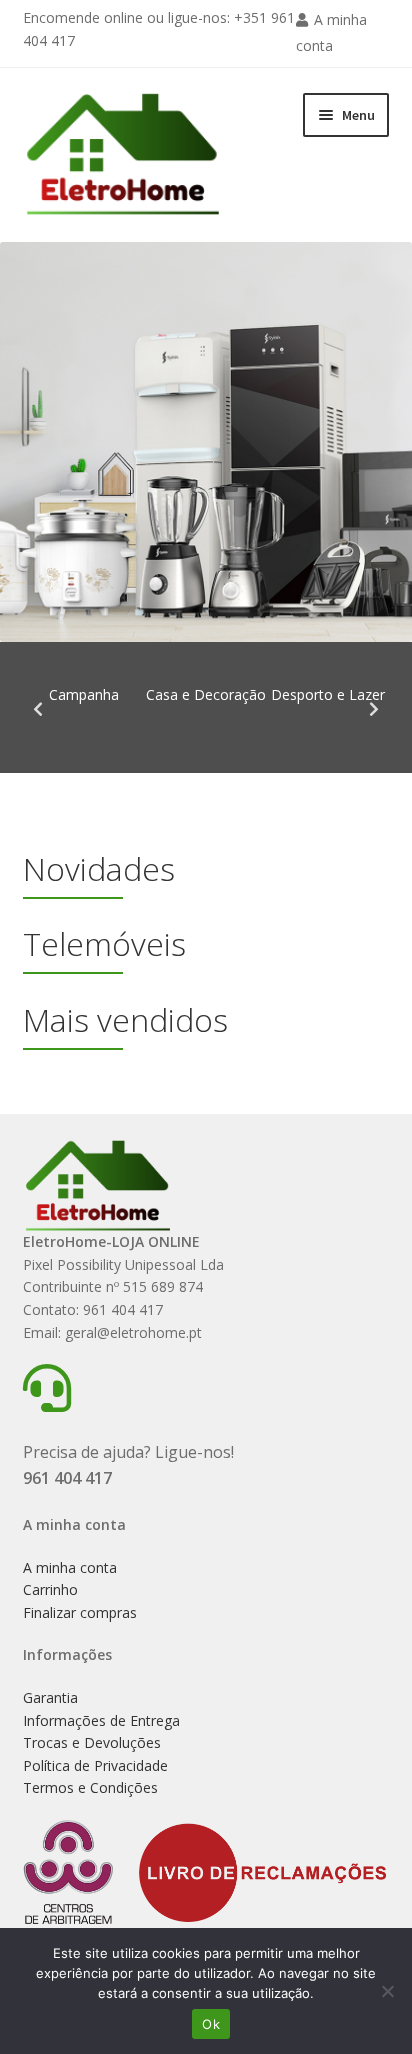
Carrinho (50, 1589)
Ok (211, 2024)
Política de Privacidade (95, 1765)
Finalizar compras (80, 1612)
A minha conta (70, 1567)
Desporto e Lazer (328, 694)
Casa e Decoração (206, 694)
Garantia (50, 1697)
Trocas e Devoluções (92, 1742)
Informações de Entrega (101, 1720)
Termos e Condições (90, 1787)
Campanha (84, 694)
